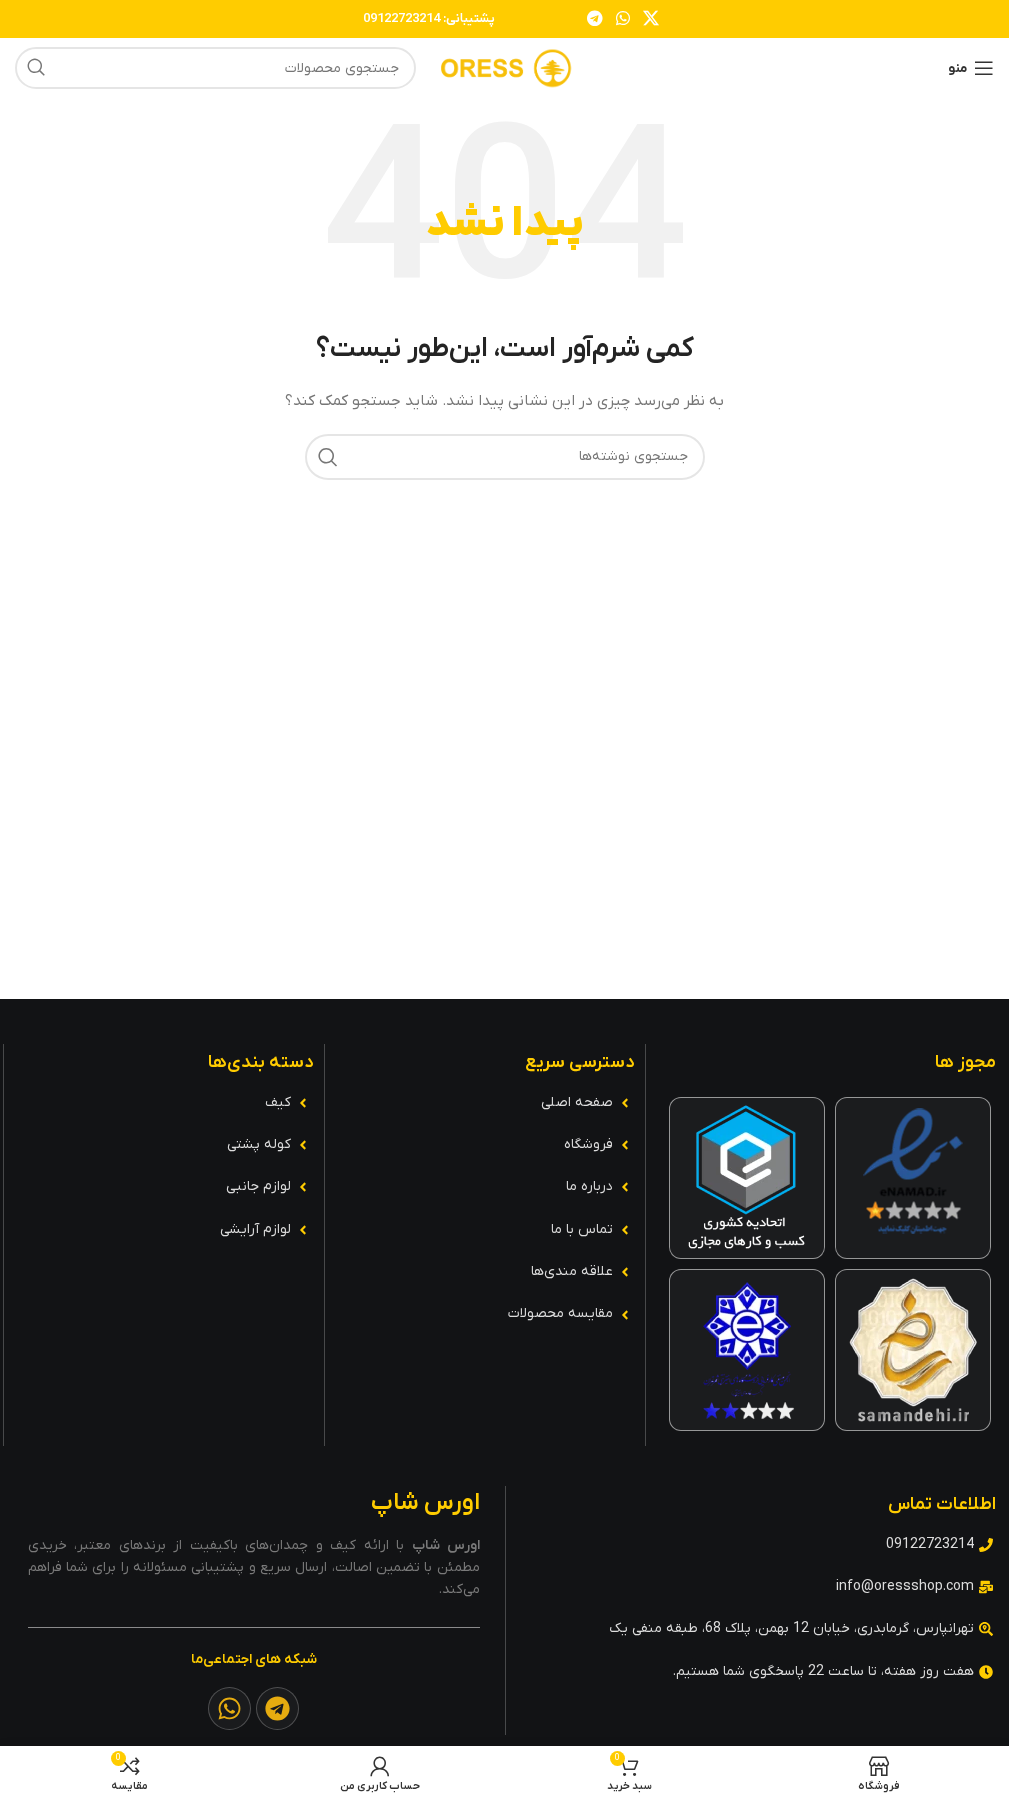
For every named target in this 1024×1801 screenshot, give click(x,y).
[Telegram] (277, 1708)
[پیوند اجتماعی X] (651, 19)
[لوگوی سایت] (505, 67)
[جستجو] (36, 68)
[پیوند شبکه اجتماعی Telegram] (594, 19)
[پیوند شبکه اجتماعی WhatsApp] (622, 19)
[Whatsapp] (229, 1708)
